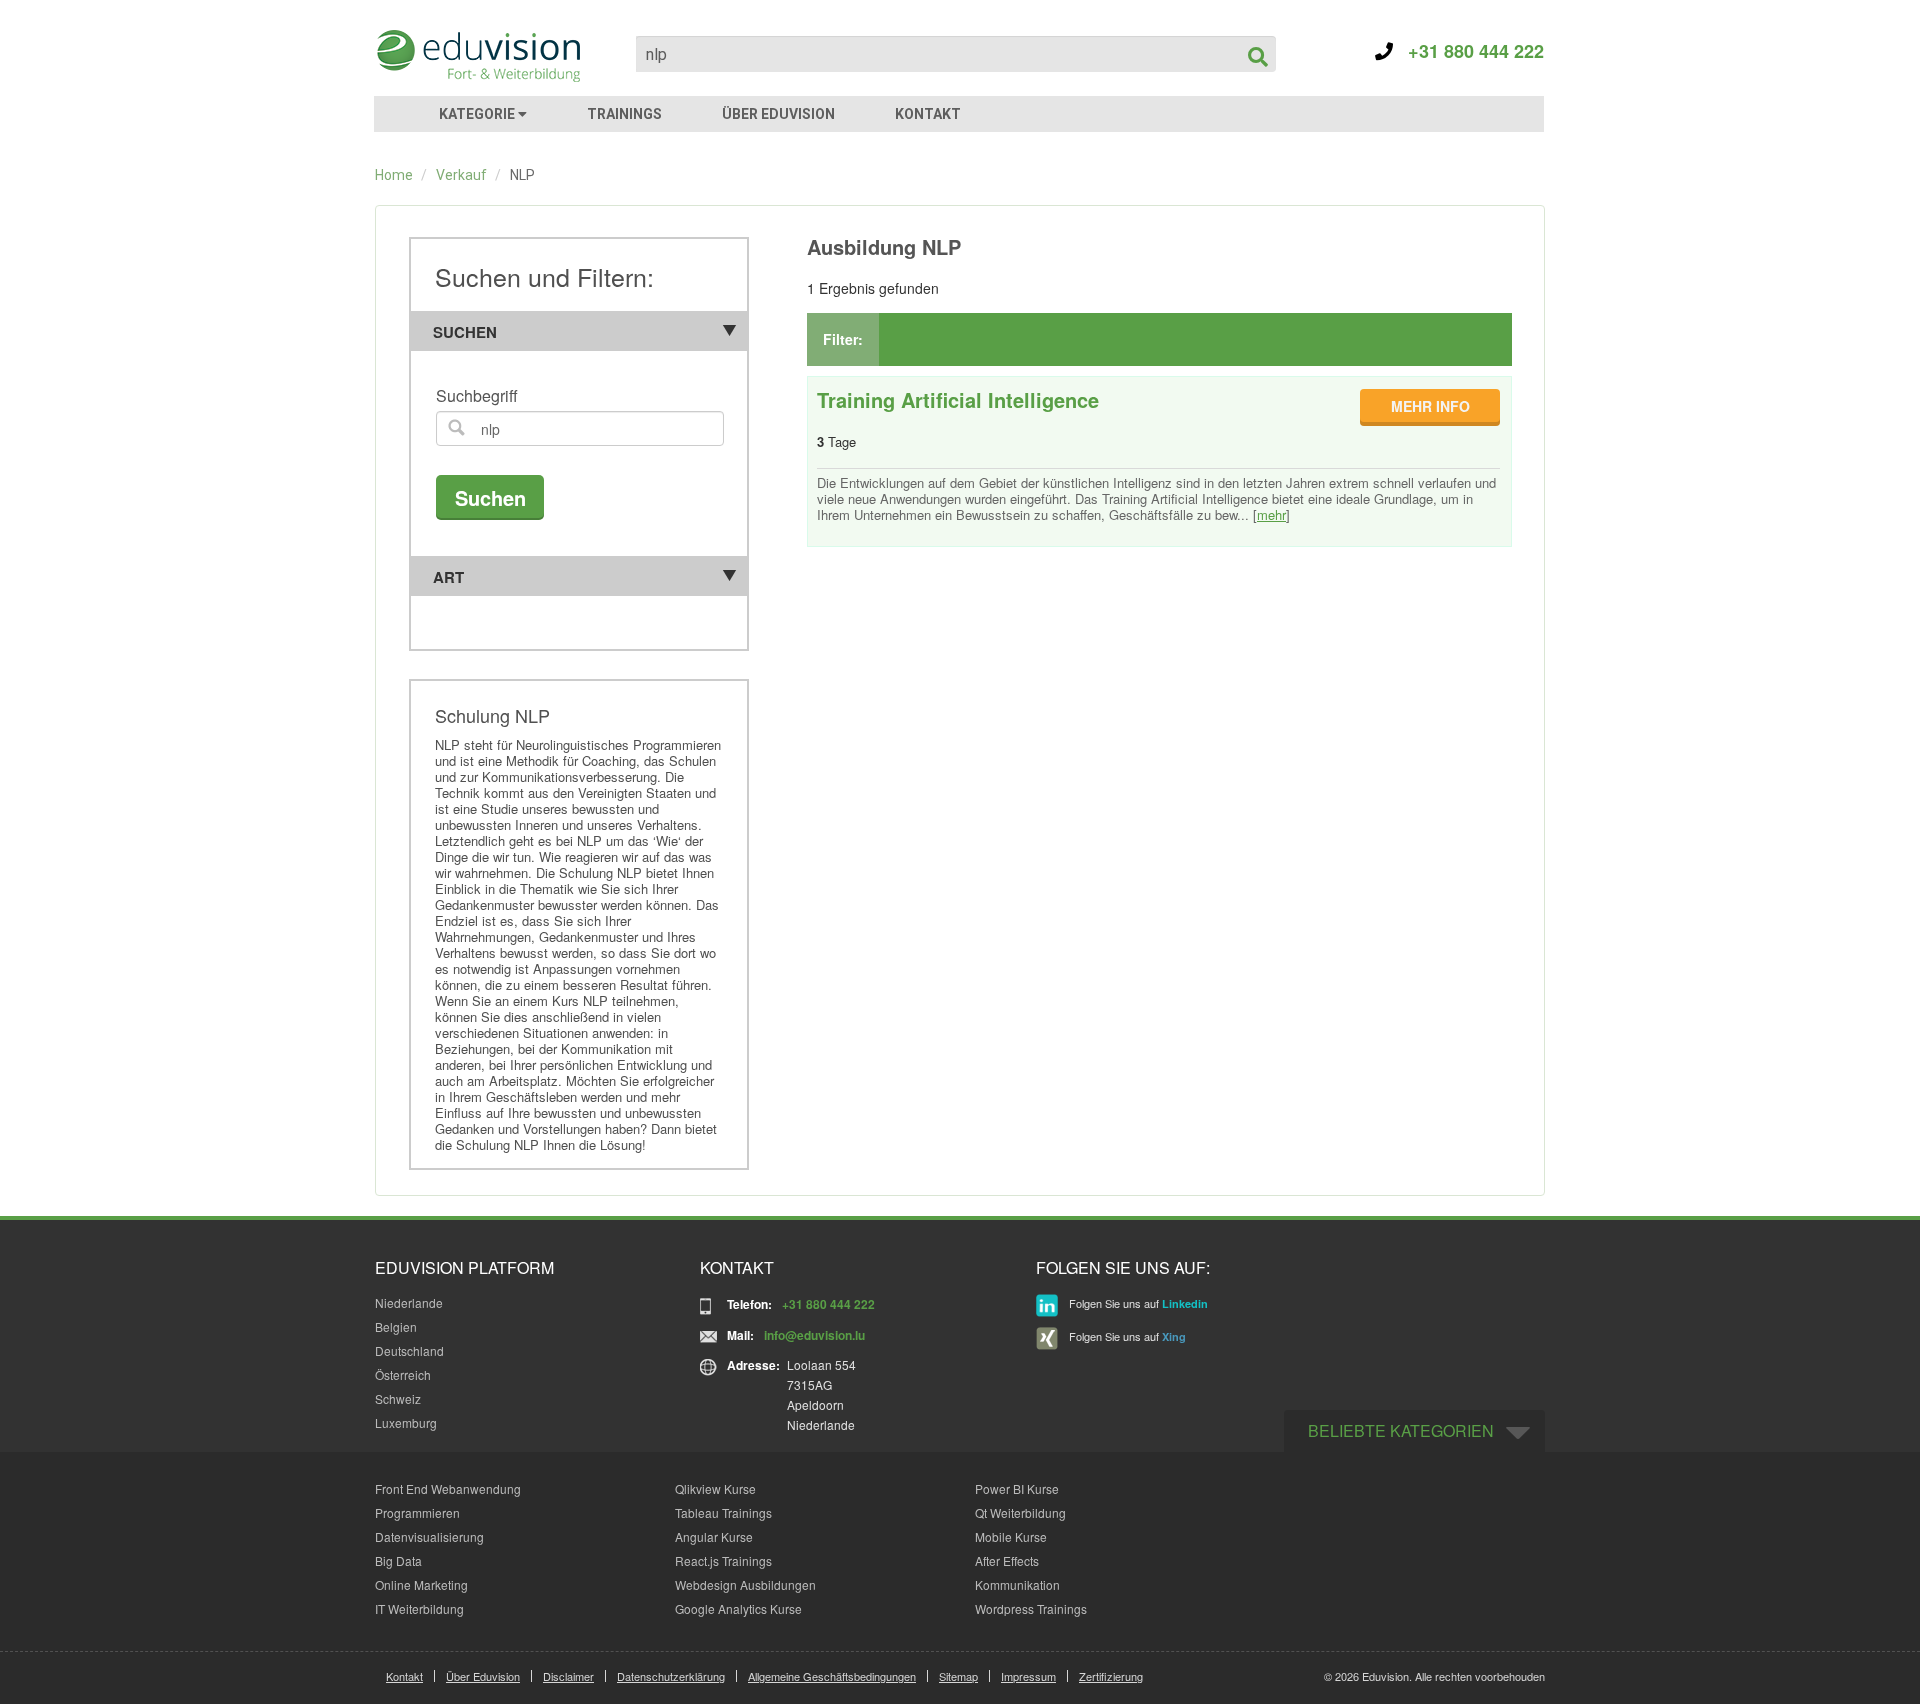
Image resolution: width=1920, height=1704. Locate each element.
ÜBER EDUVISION (778, 114)
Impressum (1028, 1676)
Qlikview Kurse (715, 1488)
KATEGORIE (478, 114)
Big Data (398, 1560)
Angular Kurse (714, 1536)
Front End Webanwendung (448, 1488)
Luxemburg (406, 1422)
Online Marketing (421, 1584)
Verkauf (461, 175)
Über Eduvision (483, 1676)
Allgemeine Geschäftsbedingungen (832, 1676)
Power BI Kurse (1017, 1488)
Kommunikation (1017, 1584)
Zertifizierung (1111, 1676)
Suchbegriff (477, 396)
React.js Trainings (723, 1560)
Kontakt (404, 1676)
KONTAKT (928, 114)
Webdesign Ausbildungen (745, 1584)
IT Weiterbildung (419, 1608)
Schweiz (398, 1398)
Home (394, 175)
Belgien (396, 1326)
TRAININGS (624, 114)
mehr (1271, 514)
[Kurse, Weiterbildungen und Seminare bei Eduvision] (477, 56)
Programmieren (417, 1512)
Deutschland (409, 1350)
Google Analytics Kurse (738, 1608)
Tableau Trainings (723, 1512)
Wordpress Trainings (1031, 1608)
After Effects (1007, 1560)
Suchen (465, 332)
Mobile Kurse (1011, 1536)
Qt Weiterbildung (1020, 1512)
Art (448, 577)
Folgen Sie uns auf (1137, 1303)
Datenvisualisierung (429, 1536)
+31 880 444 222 (1468, 51)
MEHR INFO (1430, 406)
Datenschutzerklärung (671, 1676)
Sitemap (958, 1676)
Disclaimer (568, 1676)
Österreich (403, 1374)
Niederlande (409, 1302)
